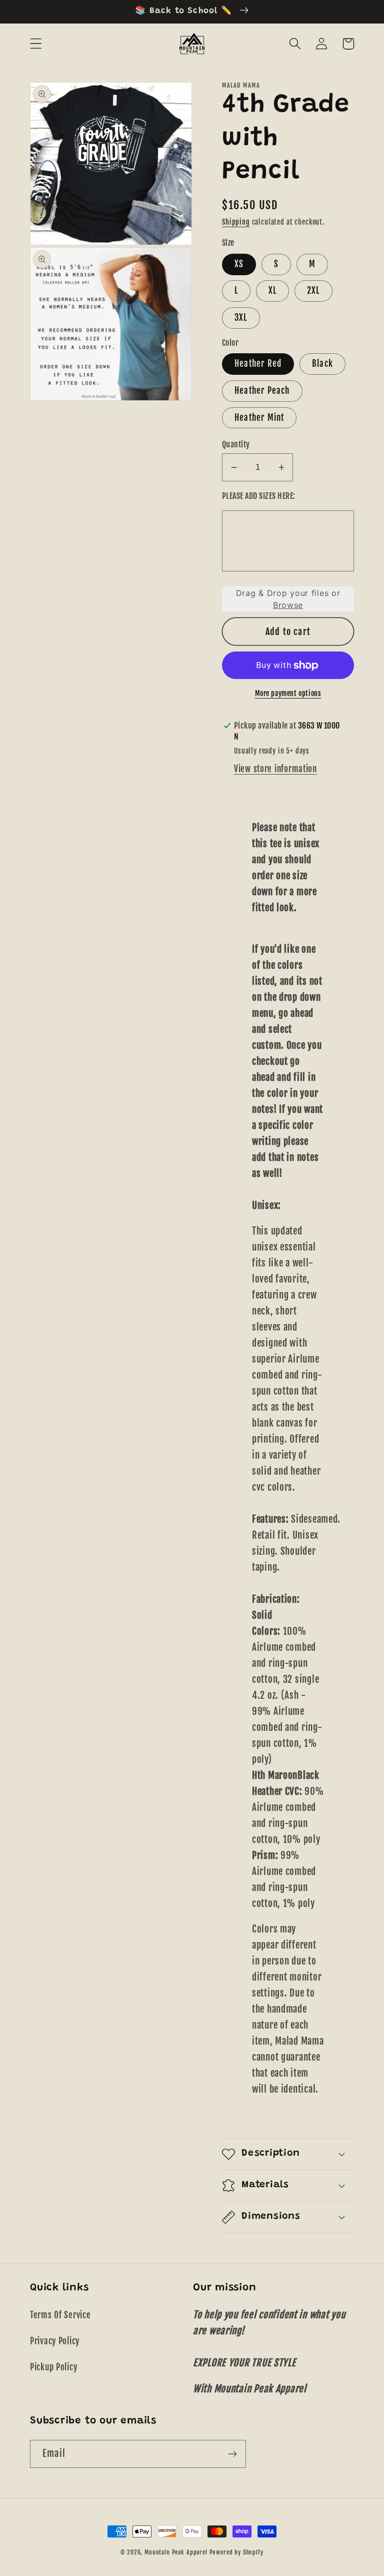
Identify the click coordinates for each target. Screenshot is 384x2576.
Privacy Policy (55, 2341)
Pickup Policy (53, 2367)
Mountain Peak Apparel (176, 2552)
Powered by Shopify (236, 2552)
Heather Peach (262, 391)
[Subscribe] (232, 2454)
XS (239, 264)
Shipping (236, 222)
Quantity (236, 444)
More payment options (288, 693)
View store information (275, 769)
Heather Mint (259, 418)
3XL (241, 317)
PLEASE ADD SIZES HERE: (259, 496)
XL (272, 290)
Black (322, 364)
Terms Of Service (60, 2315)
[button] (36, 44)
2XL (313, 290)
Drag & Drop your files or (288, 599)
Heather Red (258, 364)
